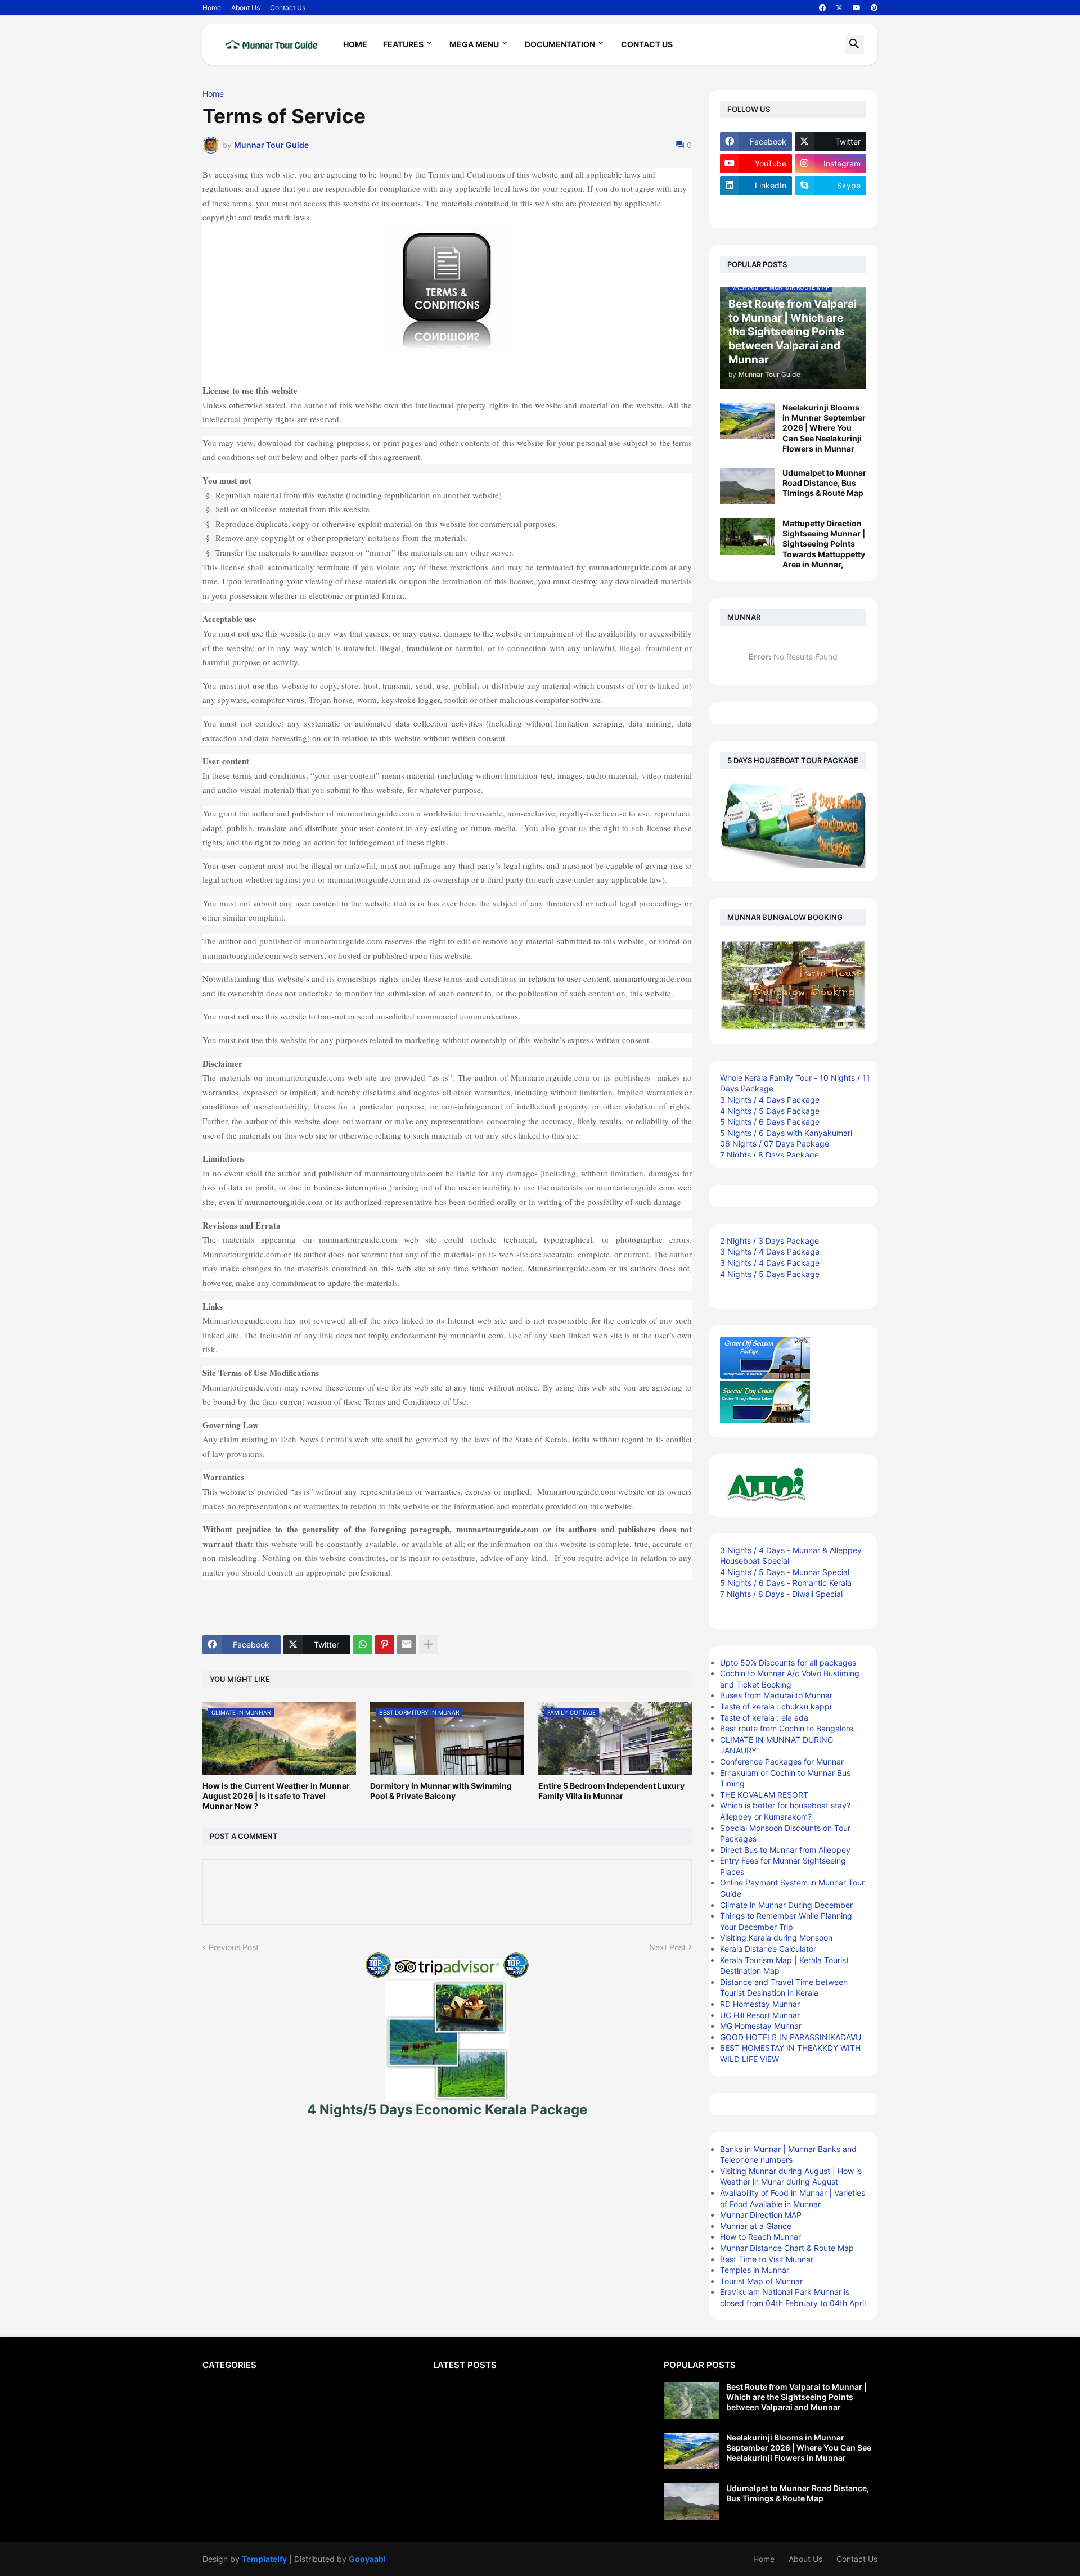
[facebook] (822, 8)
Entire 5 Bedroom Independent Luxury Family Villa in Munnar (611, 1791)
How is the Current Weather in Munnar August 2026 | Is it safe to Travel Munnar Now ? (276, 1796)
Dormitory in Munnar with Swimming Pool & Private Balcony (441, 1791)
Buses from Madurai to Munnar (776, 1695)
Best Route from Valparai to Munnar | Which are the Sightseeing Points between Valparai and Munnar (796, 2397)
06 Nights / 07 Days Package (775, 1143)
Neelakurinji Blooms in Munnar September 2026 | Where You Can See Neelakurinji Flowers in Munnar (824, 428)
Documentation (560, 44)
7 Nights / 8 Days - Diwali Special (781, 1594)
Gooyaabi (367, 2559)
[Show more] (429, 1645)
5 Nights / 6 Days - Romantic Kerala (786, 1583)
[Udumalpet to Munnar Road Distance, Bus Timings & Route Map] (748, 486)
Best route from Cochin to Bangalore (787, 1728)
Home (212, 8)
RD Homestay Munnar (760, 2004)
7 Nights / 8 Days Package (769, 1155)
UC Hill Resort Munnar (760, 2015)
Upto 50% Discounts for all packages (788, 1663)
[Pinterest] (385, 1645)
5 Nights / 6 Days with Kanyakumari (786, 1133)
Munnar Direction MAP (761, 2215)
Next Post (667, 1947)
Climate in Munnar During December (786, 1905)
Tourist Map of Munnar (761, 2281)
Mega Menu (474, 44)
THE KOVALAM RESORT (764, 1795)
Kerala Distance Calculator (768, 1949)
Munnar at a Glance (756, 2226)
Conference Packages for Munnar (782, 1761)
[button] (854, 44)
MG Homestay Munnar (761, 2026)
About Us (246, 8)
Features (403, 44)
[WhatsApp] (363, 1645)
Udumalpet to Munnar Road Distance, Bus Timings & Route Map (824, 483)
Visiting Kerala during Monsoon (776, 1937)
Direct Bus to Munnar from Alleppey (785, 1850)
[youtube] (857, 8)
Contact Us (288, 8)
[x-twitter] (839, 8)
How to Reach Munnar (760, 2237)
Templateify (264, 2559)
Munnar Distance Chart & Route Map (787, 2248)
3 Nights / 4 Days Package (770, 1100)
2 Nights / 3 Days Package (769, 1241)
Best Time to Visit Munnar (767, 2259)
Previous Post (234, 1947)
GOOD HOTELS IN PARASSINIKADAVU (791, 2037)
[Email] (407, 1645)
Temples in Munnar (755, 2270)
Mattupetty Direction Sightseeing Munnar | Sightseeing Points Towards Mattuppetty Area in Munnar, (824, 544)
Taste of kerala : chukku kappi (776, 1706)
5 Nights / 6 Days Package (770, 1122)
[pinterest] (874, 8)
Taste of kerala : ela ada (764, 1718)
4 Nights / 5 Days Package (770, 1111)
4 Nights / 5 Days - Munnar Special (785, 1572)
